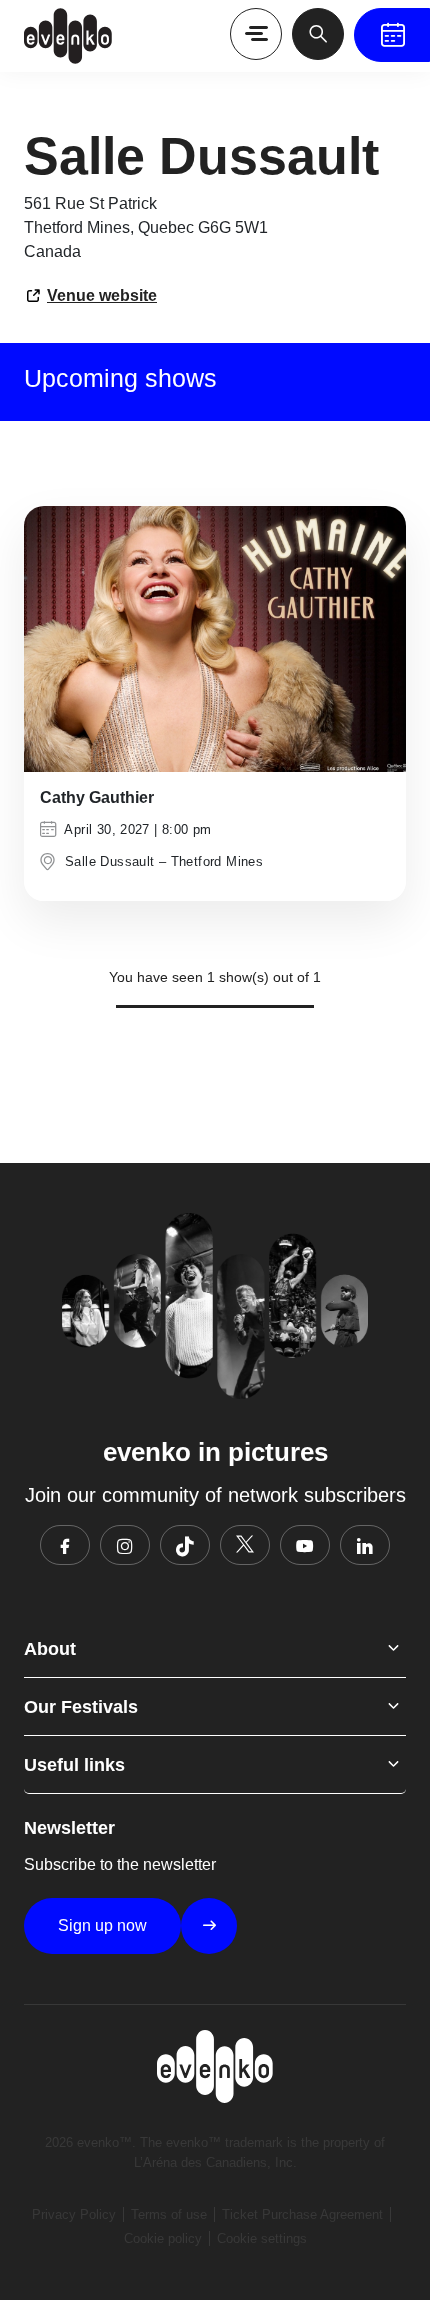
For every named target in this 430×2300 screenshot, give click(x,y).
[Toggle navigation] (256, 34)
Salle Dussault (109, 861)
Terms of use (169, 2214)
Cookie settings (262, 2238)
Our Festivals (81, 1707)
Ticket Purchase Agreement (302, 2214)
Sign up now (102, 1925)
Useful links (74, 1765)
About (50, 1649)
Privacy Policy (74, 2214)
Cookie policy (163, 2238)
